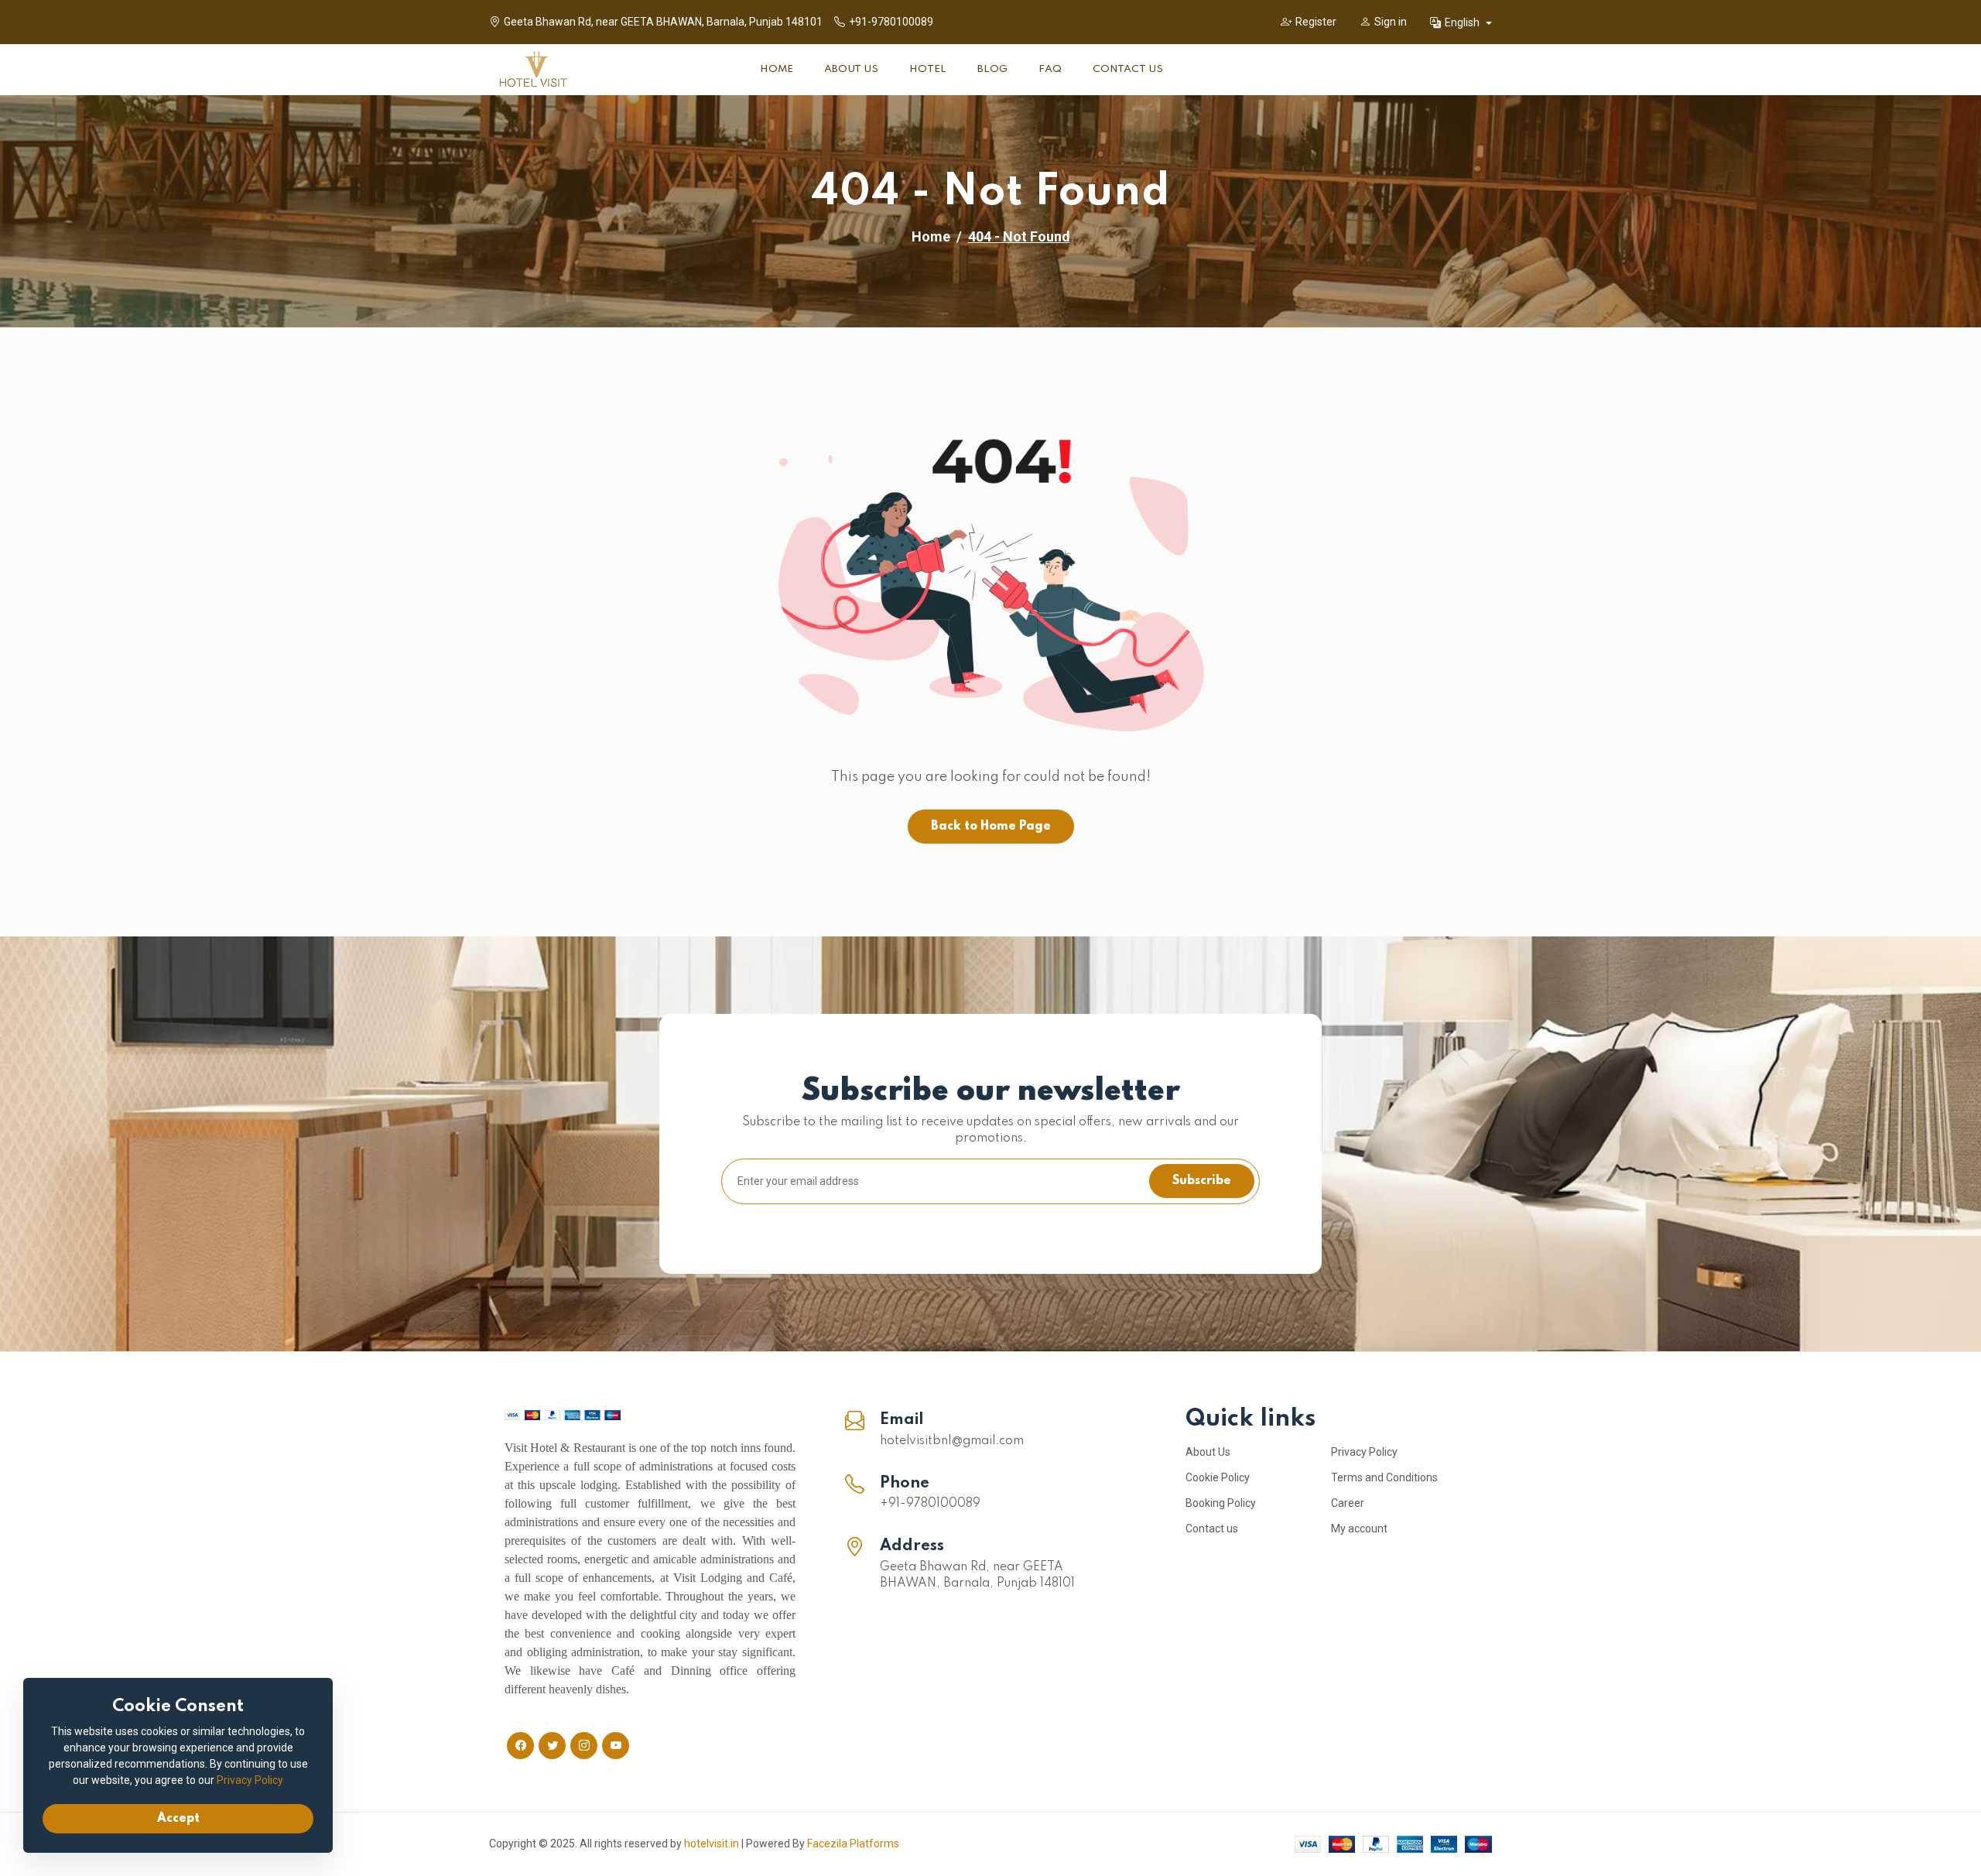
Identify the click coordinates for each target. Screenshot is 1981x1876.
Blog (992, 69)
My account (1359, 1529)
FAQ (1050, 69)
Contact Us (1128, 69)
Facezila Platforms (853, 1843)
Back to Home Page (991, 827)
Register (1316, 22)
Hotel (928, 69)
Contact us (1212, 1529)
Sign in (1391, 22)
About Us (851, 69)
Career (1348, 1503)
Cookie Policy (1218, 1477)
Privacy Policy (1364, 1452)
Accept (178, 1819)
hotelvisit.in (712, 1843)
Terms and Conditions (1384, 1477)
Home (777, 69)
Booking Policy (1221, 1503)
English (1463, 22)
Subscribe (1202, 1181)
